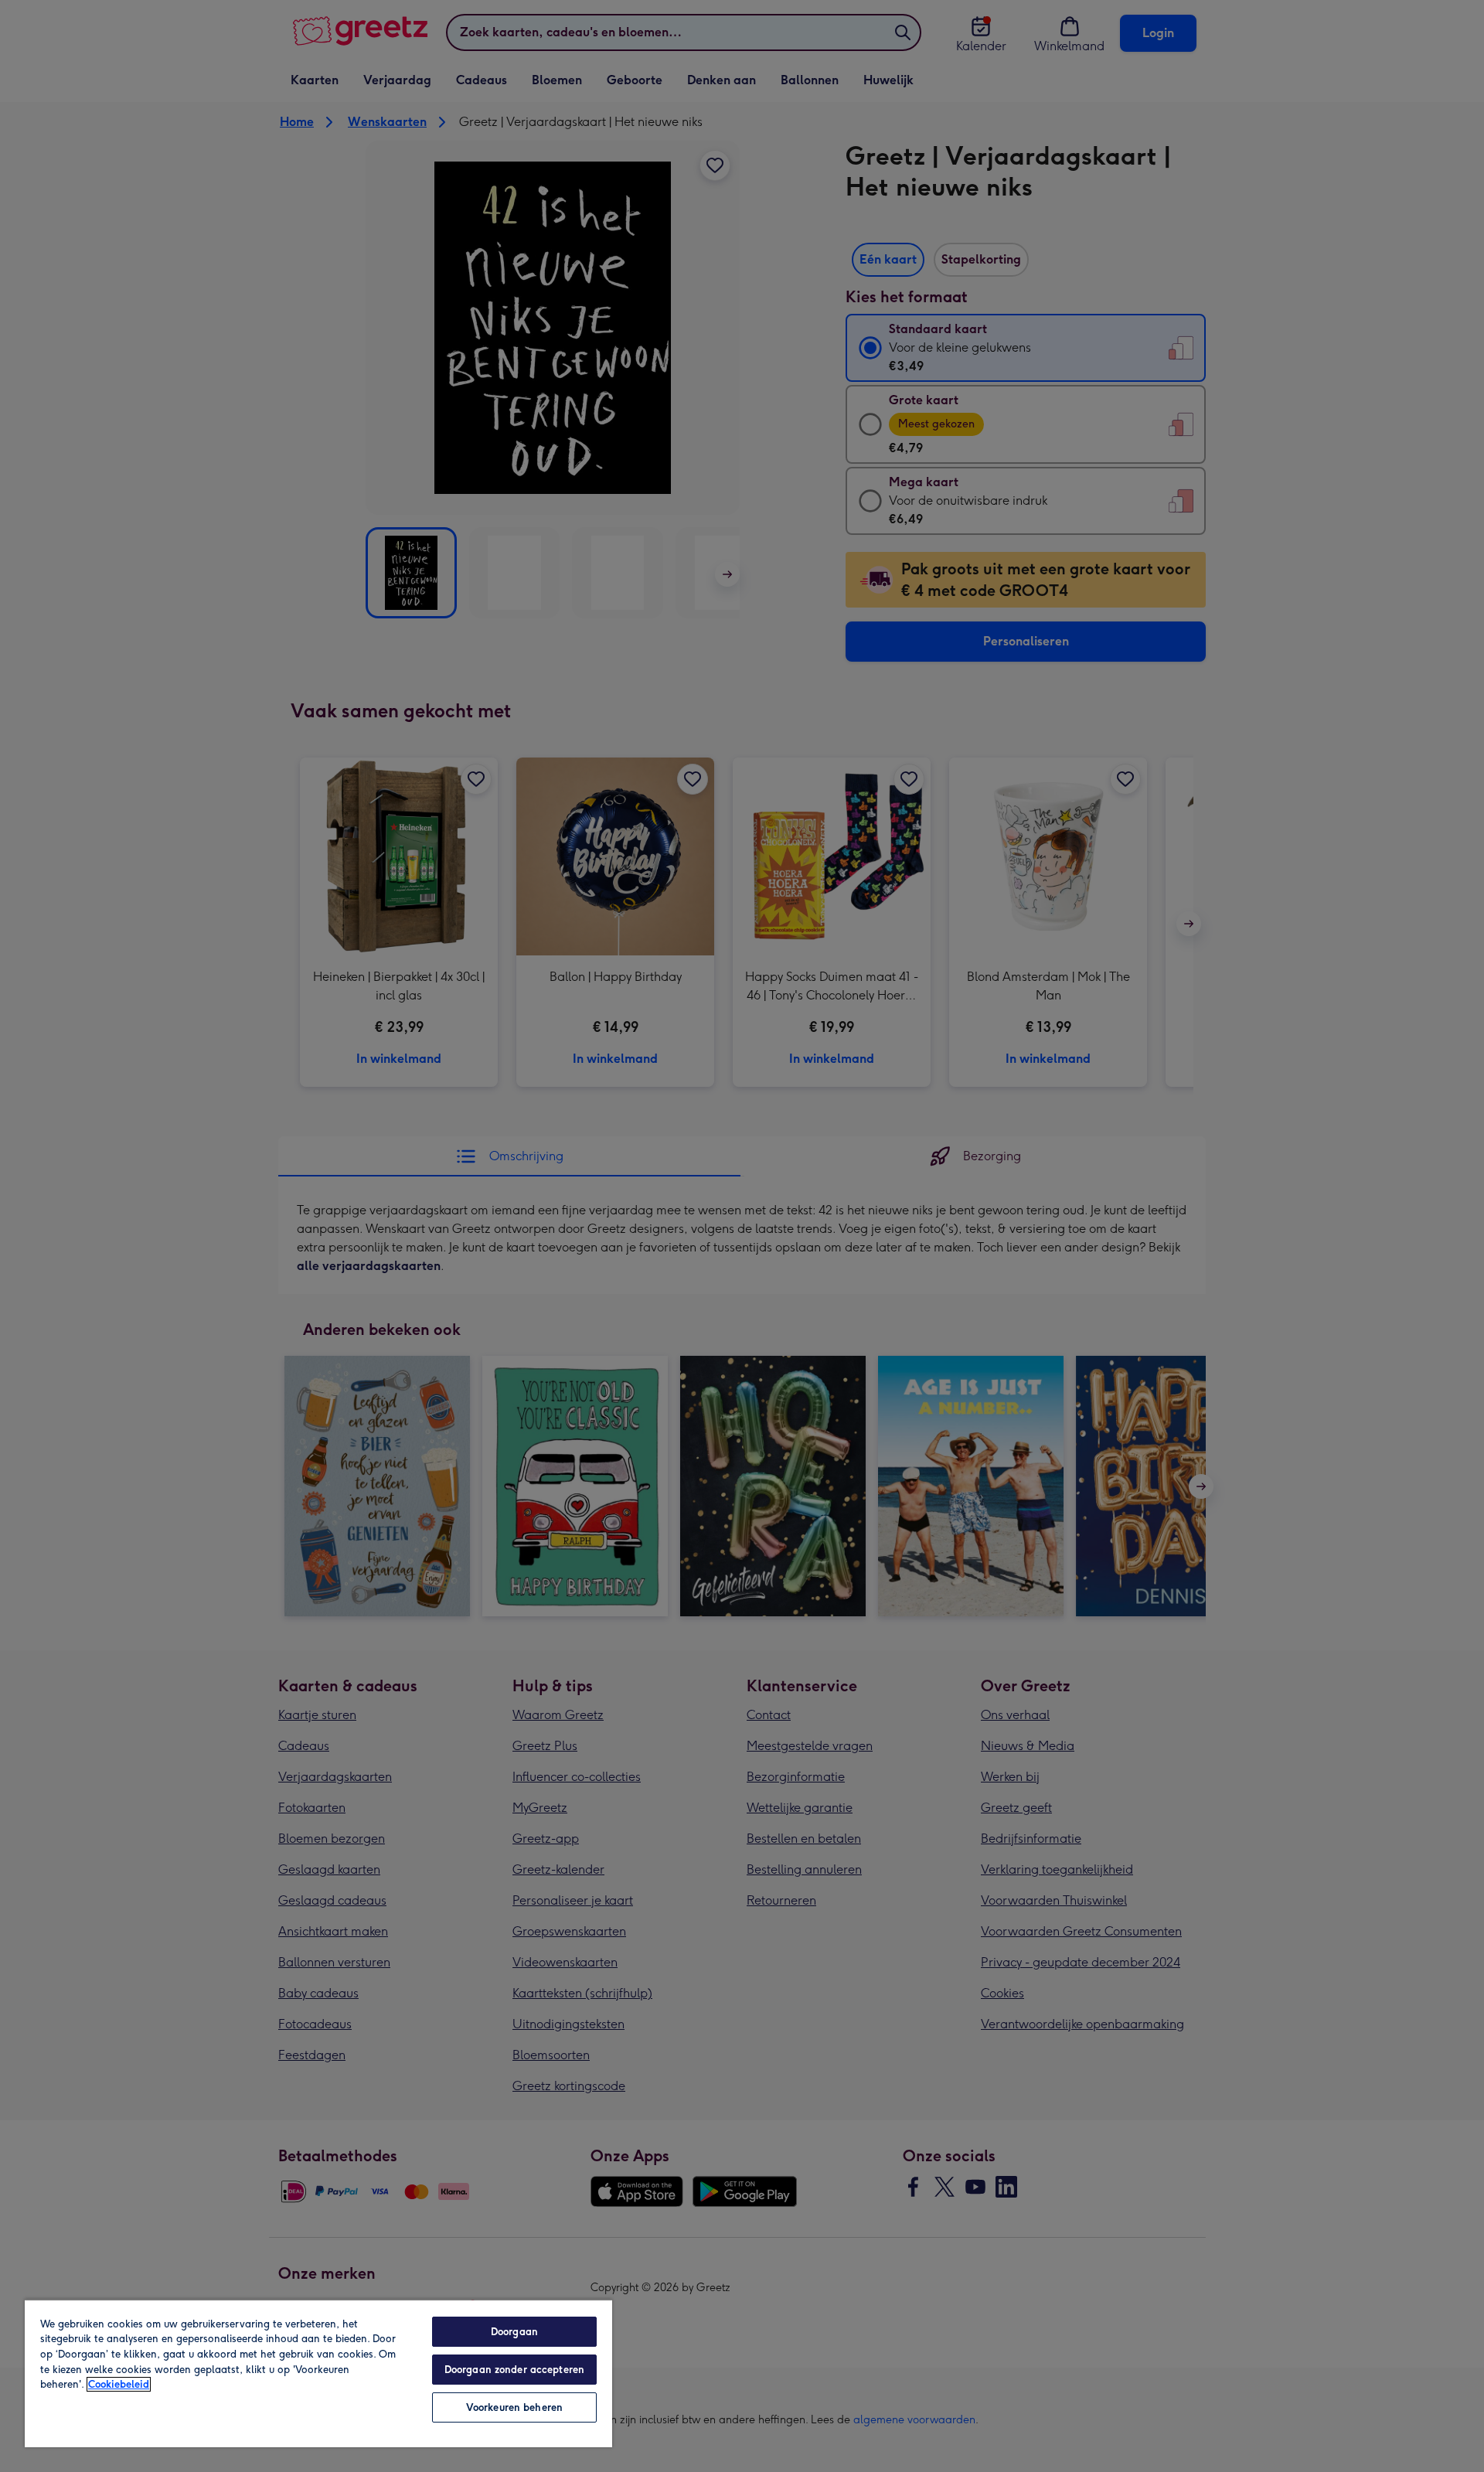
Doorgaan (514, 2332)
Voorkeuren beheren (514, 2407)
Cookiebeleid (119, 2384)
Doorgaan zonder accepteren (514, 2370)
